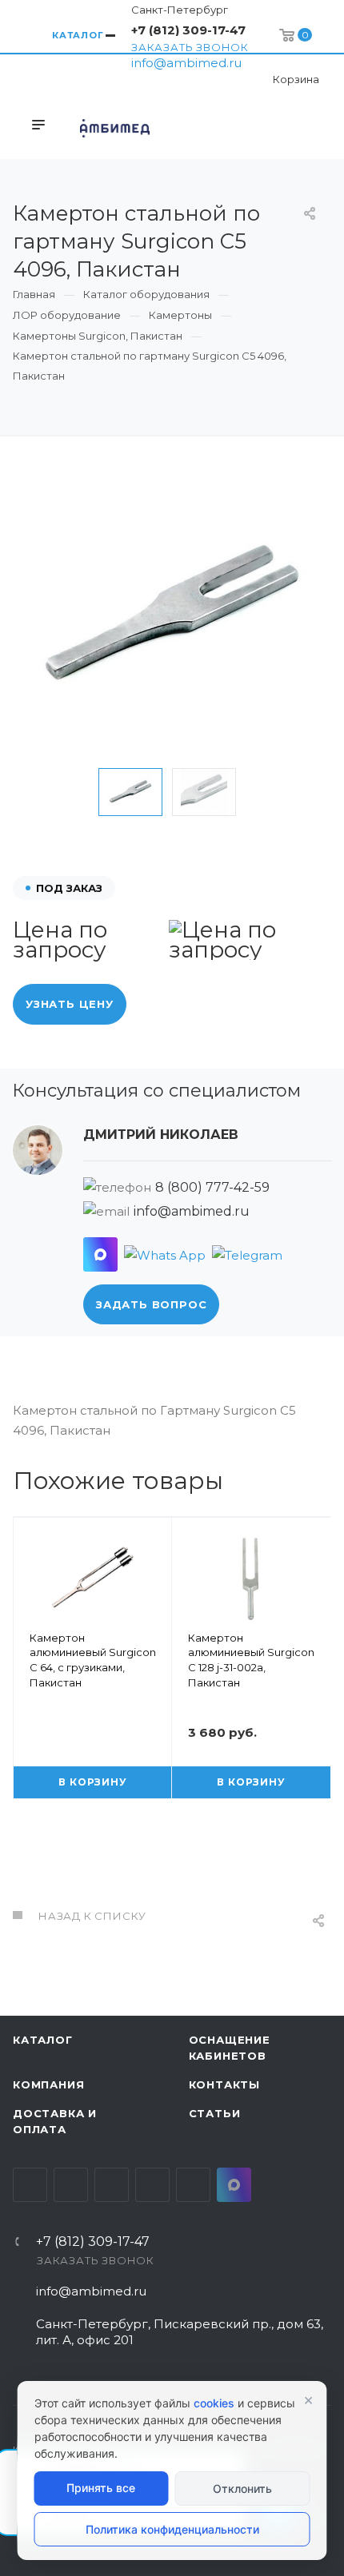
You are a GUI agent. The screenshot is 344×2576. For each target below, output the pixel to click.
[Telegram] (247, 1254)
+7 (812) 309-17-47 (188, 30)
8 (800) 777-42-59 (212, 1187)
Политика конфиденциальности (172, 2529)
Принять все (101, 2488)
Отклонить (242, 2488)
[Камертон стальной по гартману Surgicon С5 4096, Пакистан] (172, 616)
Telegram (71, 2185)
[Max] (100, 1254)
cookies (214, 2403)
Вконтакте (30, 2185)
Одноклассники (152, 2185)
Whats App (193, 2185)
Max (234, 2185)
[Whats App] (165, 1254)
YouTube (112, 2185)
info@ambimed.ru (186, 63)
